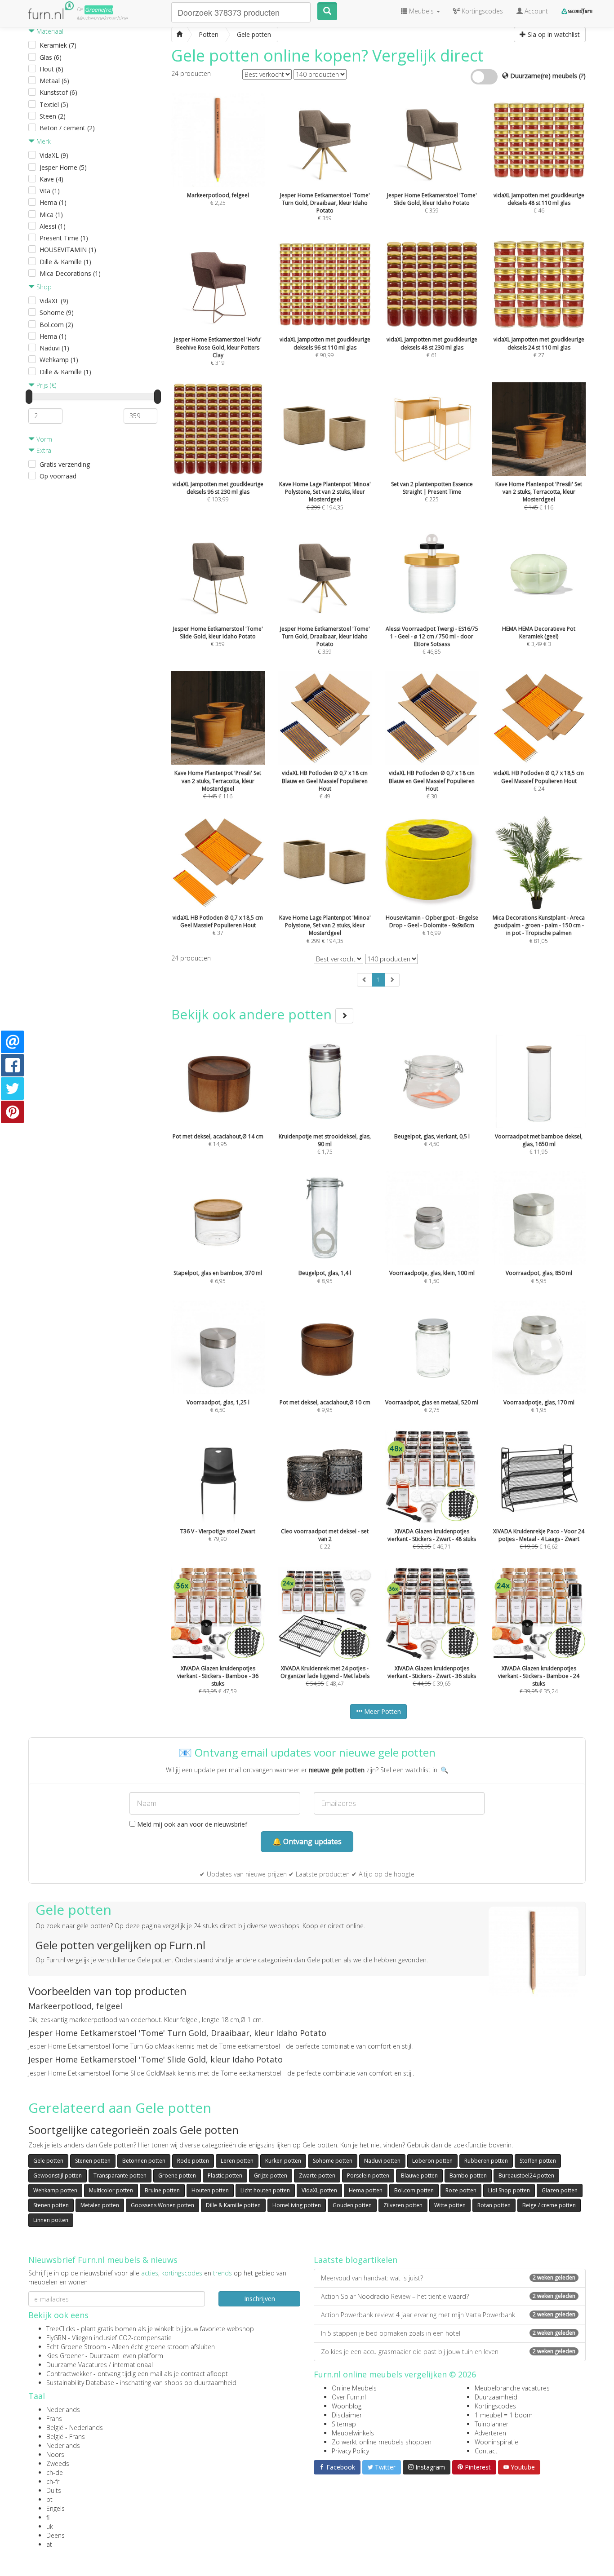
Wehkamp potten (55, 2190)
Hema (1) (53, 202)
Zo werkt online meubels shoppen (382, 2442)
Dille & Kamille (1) (65, 262)
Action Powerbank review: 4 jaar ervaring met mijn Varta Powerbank (448, 2315)
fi (48, 2517)
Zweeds (58, 2463)
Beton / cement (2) (67, 128)
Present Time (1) (64, 238)
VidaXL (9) (54, 155)
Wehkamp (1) (59, 360)
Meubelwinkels (353, 2433)
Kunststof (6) (58, 92)
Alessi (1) (53, 226)
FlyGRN (56, 2338)
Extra (43, 450)
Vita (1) (50, 191)
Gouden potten (352, 2205)
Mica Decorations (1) (70, 273)
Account (535, 11)
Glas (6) (51, 57)
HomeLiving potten (297, 2205)
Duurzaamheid (496, 2397)
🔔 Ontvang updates (307, 1841)
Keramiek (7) (58, 45)
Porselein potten (368, 2175)
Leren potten (237, 2161)
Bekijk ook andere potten (253, 1014)
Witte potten (450, 2205)
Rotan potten (494, 2205)
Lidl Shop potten (509, 2190)
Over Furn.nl (349, 2397)
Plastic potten (225, 2175)
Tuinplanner (492, 2424)
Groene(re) (99, 10)
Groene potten (177, 2175)
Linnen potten (51, 2220)
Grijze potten (271, 2175)
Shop (43, 287)
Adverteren (490, 2433)
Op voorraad (58, 476)
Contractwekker (69, 2374)
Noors (55, 2454)
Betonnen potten (144, 2161)
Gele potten (48, 2161)
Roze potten (461, 2190)
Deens (56, 2535)
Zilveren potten (403, 2205)
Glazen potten (560, 2190)
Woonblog (347, 2406)
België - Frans (66, 2437)
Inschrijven (260, 2299)
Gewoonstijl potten (58, 2175)
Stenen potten (93, 2161)
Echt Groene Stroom (76, 2347)
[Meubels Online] (179, 35)
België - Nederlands (75, 2428)
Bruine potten (162, 2190)
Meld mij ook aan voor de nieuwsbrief (191, 1824)
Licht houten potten (265, 2190)
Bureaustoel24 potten (526, 2175)
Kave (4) (51, 179)
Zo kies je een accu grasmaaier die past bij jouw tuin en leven (448, 2352)
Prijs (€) (45, 385)
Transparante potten (120, 2175)
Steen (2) (53, 116)
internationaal (133, 2365)
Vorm (43, 439)
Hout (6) (51, 69)
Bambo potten (468, 2175)
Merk (43, 141)
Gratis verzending (65, 464)
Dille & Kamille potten (233, 2205)
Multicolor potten (111, 2190)
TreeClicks (61, 2329)
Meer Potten (382, 1711)
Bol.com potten (414, 2190)
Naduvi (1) (54, 348)
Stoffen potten (538, 2161)
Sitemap (344, 2424)
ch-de (55, 2472)
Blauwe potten (419, 2175)
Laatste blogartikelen (356, 2260)
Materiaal (49, 31)
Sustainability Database (80, 2383)
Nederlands (63, 2410)
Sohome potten (333, 2161)
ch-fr (53, 2481)
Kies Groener (65, 2356)
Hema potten (366, 2190)
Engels (56, 2508)
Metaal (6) (54, 81)
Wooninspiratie (496, 2442)
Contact (486, 2451)
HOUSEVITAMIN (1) (68, 250)
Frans (54, 2419)
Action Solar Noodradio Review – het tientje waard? (448, 2296)
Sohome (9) (57, 312)
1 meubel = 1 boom (504, 2415)
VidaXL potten (319, 2190)
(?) (582, 76)
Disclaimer (347, 2415)
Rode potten (193, 2161)
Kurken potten (283, 2161)
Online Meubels (354, 2388)
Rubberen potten (486, 2161)
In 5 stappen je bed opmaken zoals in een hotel (448, 2333)
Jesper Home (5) (63, 167)
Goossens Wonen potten (162, 2205)
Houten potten (210, 2190)
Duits (54, 2490)
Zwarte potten (317, 2175)
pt (49, 2499)
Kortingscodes (495, 2406)
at (49, 2544)
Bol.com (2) (56, 325)
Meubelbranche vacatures (512, 2388)
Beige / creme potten (549, 2205)
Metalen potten (100, 2205)
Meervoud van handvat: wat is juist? (448, 2278)
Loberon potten (432, 2161)
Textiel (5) (54, 104)
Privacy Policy (350, 2451)
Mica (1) (51, 215)
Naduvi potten (382, 2161)
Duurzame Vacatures (77, 2365)
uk (50, 2526)
